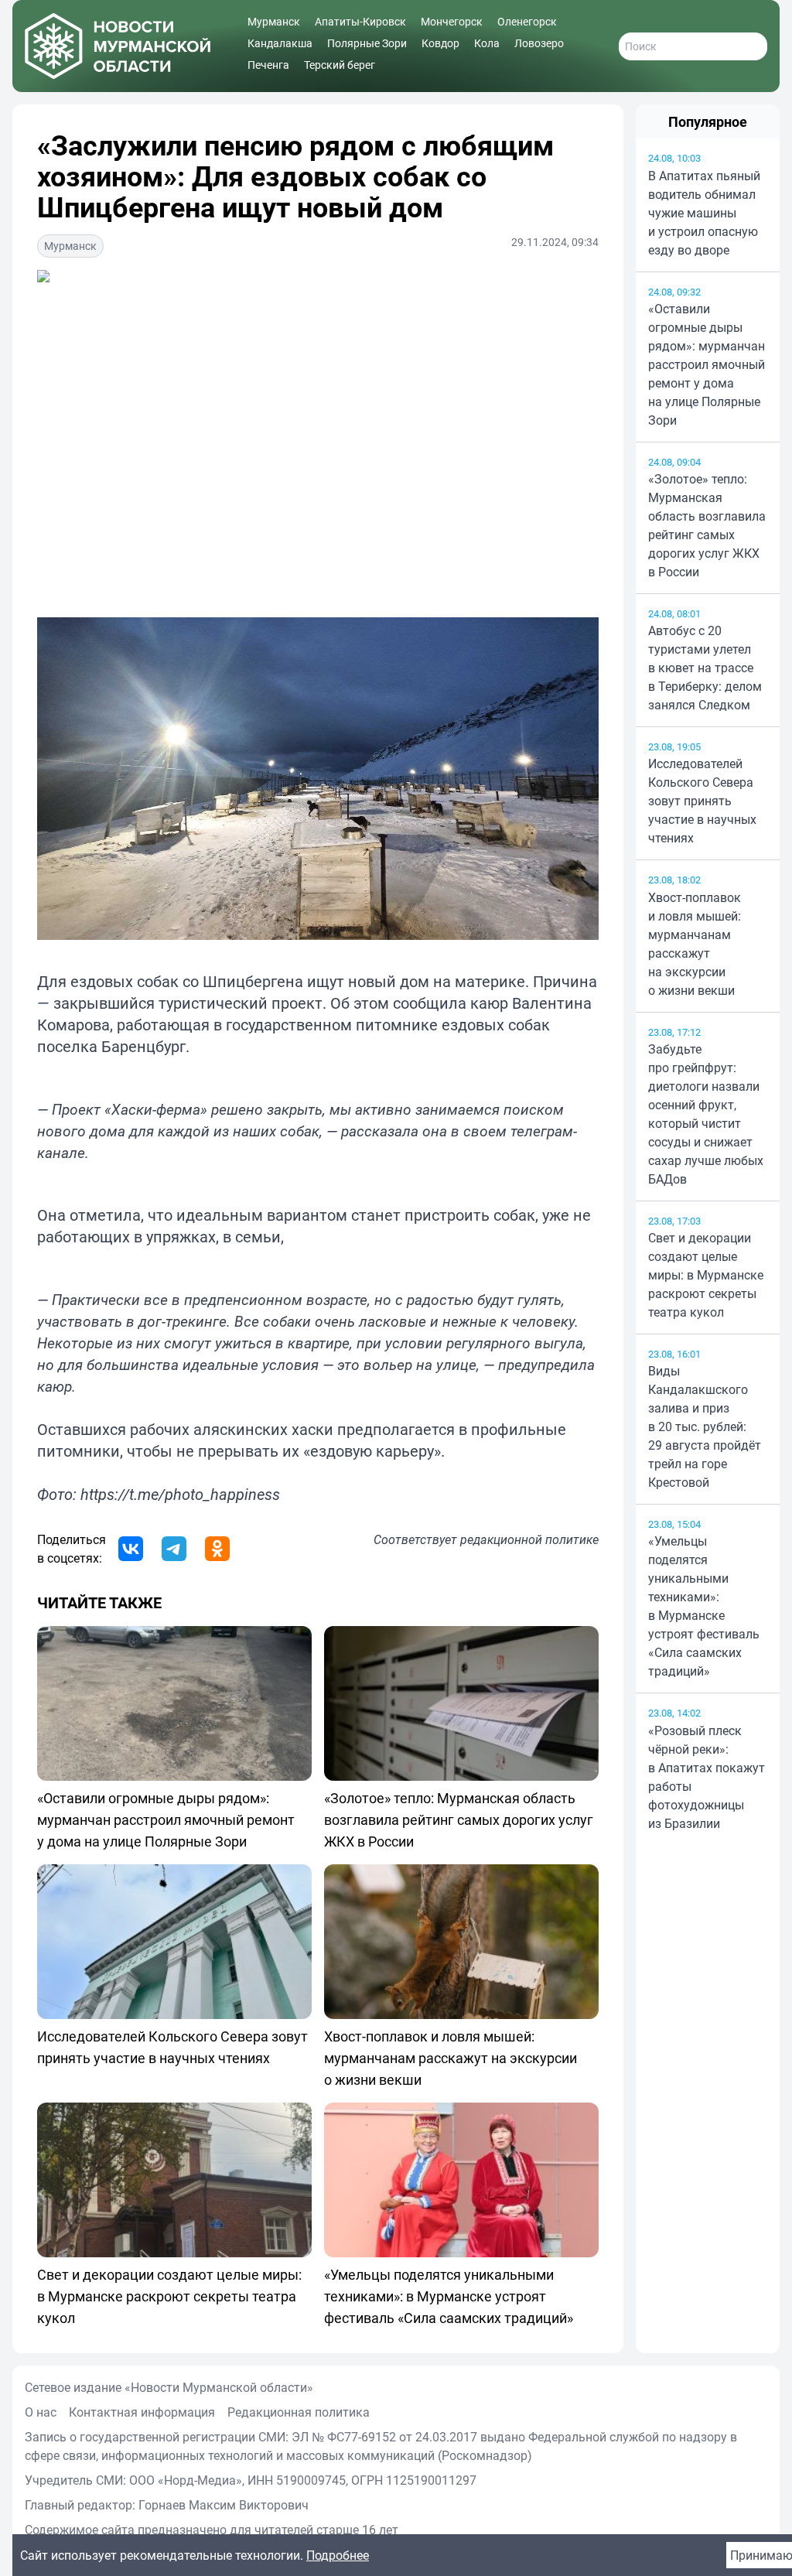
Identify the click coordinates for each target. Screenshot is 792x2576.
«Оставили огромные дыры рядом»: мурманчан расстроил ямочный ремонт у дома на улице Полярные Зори (707, 364)
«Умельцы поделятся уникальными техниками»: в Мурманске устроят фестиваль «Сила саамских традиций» (704, 1606)
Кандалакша (280, 43)
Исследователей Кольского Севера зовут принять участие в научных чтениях (702, 801)
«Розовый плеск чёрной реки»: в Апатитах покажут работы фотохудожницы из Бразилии (707, 1777)
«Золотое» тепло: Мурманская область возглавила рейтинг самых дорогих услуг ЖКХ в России (707, 525)
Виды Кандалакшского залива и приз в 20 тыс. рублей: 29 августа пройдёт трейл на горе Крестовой (705, 1426)
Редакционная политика (299, 2412)
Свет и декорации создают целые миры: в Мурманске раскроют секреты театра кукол (706, 1275)
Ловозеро (539, 43)
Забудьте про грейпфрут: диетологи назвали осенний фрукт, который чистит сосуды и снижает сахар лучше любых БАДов (706, 1114)
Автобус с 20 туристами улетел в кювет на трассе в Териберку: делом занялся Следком (705, 668)
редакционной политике (529, 1539)
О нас (41, 2412)
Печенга (268, 65)
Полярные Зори (367, 43)
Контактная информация (142, 2412)
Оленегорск (527, 21)
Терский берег (340, 65)
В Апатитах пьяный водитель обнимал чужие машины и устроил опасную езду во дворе (704, 213)
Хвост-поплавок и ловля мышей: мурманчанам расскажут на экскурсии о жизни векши (695, 944)
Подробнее (338, 2555)
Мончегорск (452, 21)
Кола (487, 43)
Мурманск (274, 21)
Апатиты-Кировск (360, 21)
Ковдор (440, 43)
